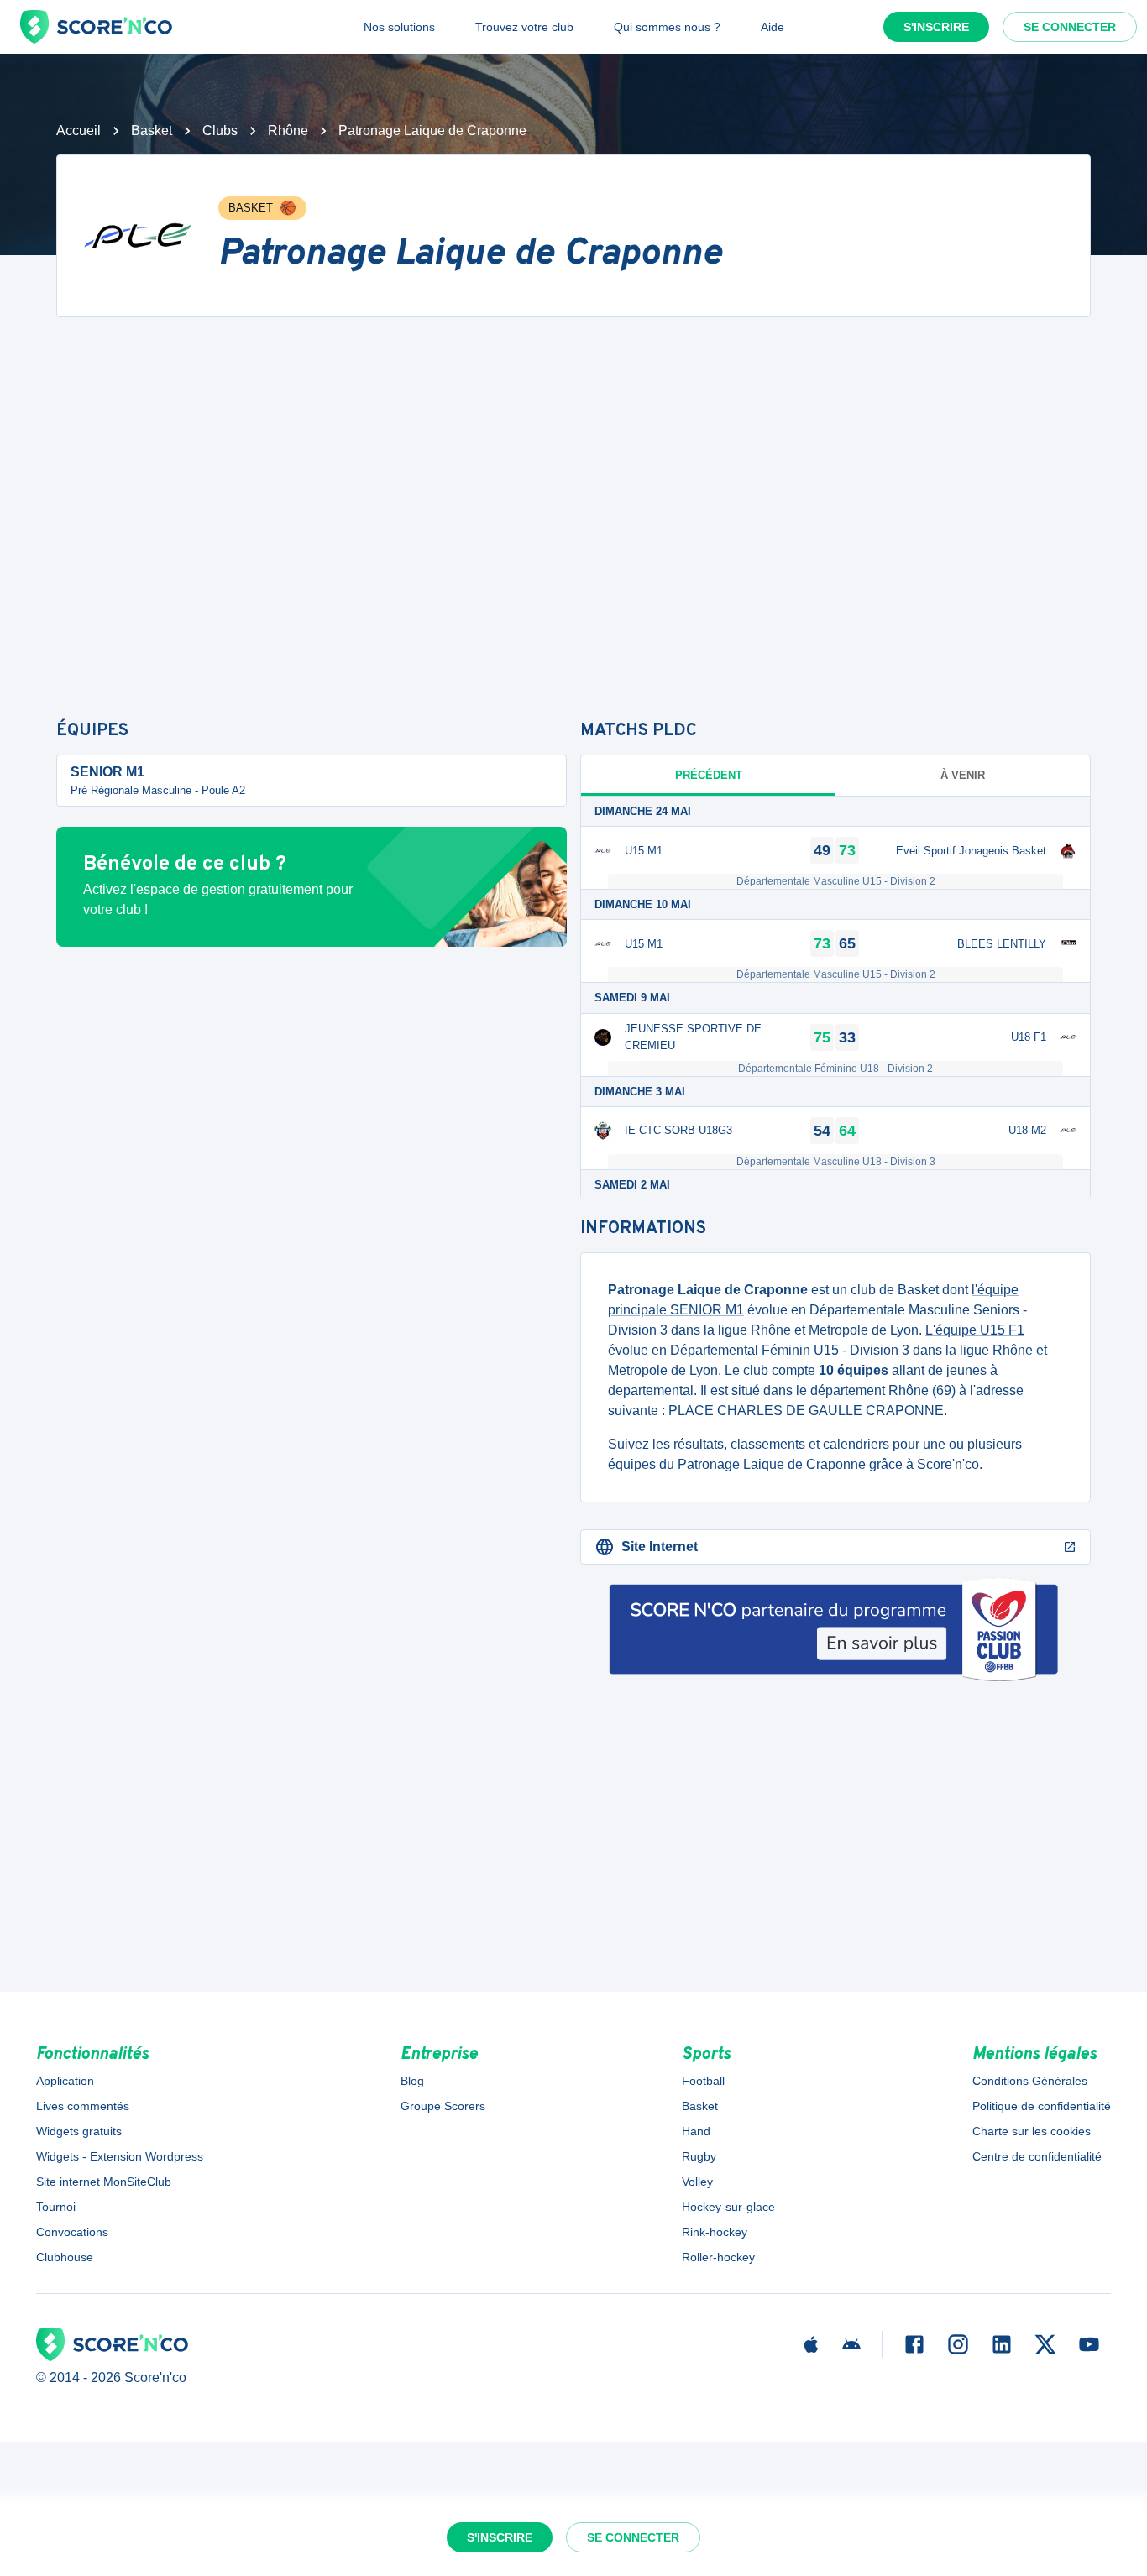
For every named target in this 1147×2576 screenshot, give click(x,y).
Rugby (699, 2156)
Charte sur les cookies (1032, 2131)
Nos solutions (399, 27)
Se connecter (1070, 27)
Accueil (79, 131)
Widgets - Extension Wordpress (120, 2156)
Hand (696, 2131)
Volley (697, 2182)
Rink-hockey (715, 2232)
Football (703, 2081)
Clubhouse (65, 2257)
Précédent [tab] (709, 775)
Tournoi (56, 2207)
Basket (152, 131)
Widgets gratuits (79, 2131)
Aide (773, 27)
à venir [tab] (963, 775)
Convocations (72, 2232)
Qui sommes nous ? (667, 27)
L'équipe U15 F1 (975, 1330)
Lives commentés (83, 2106)
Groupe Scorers (443, 2106)
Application (65, 2081)
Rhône (288, 131)
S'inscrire (936, 27)
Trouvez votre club (524, 27)
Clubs (220, 131)
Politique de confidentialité (1042, 2106)
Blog (412, 2081)
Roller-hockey (718, 2257)
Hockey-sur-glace (728, 2207)
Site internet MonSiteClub (104, 2182)
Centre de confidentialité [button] (1037, 2156)
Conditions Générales (1030, 2081)
